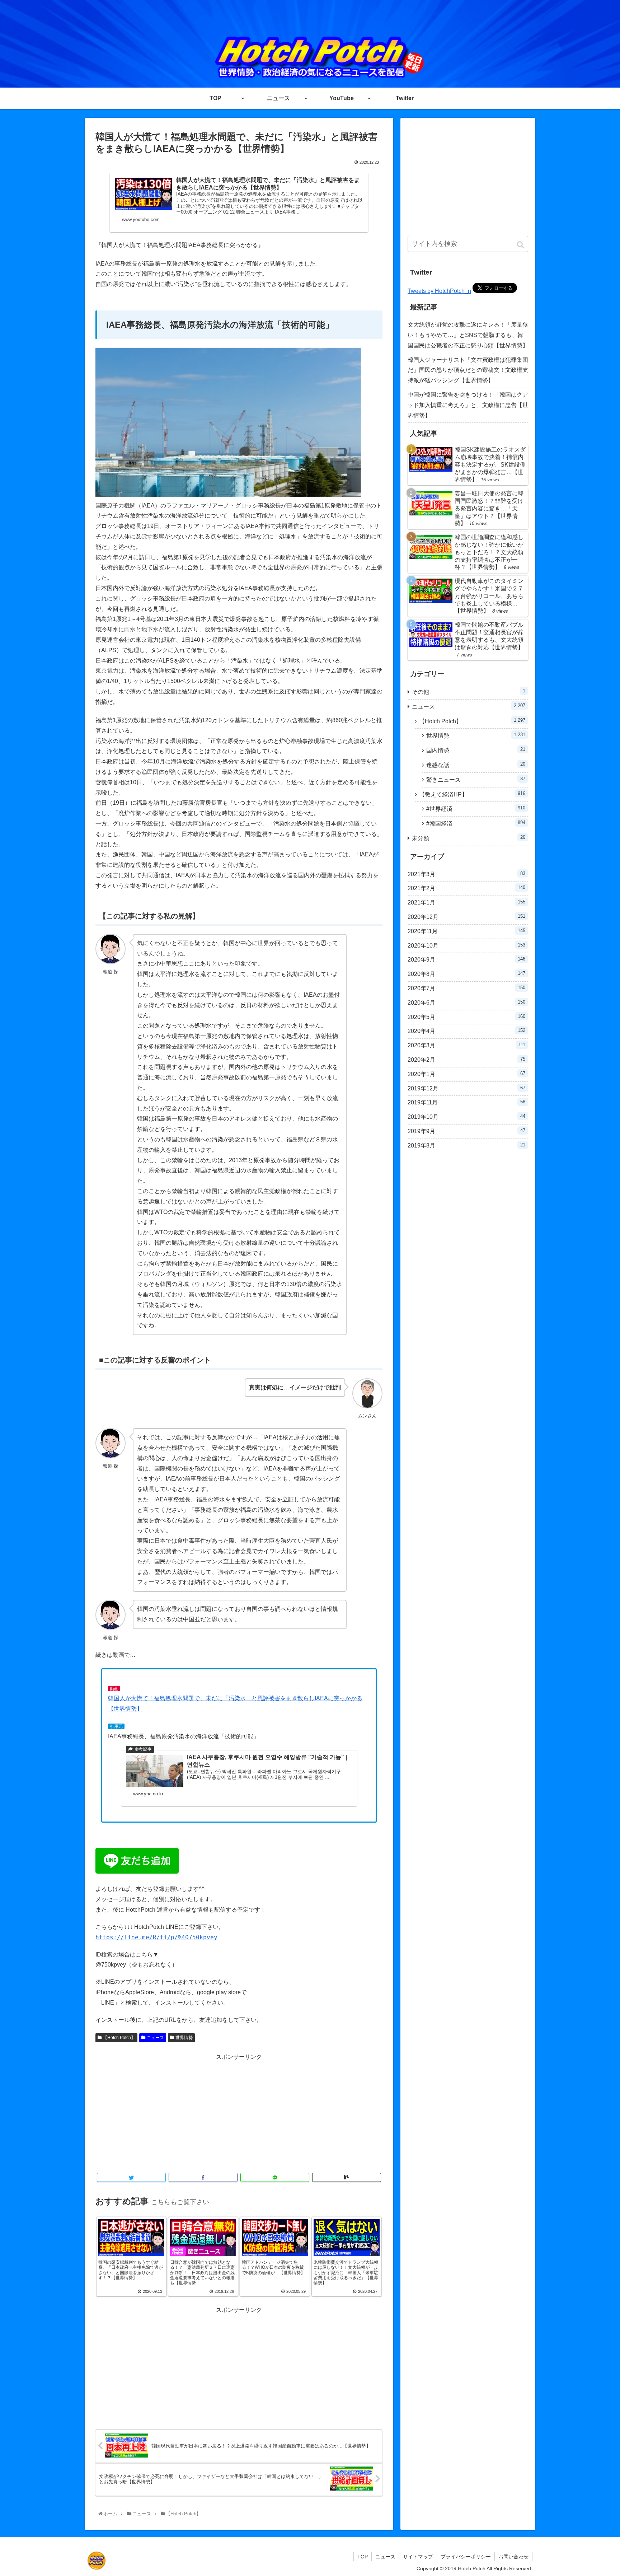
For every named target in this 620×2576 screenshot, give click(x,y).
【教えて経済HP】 (472, 794)
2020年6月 (466, 1002)
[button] (521, 245)
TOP (363, 2557)
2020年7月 (466, 988)
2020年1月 (466, 1074)
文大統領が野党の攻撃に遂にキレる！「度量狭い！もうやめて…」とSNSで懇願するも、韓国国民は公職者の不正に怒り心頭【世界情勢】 (468, 335)
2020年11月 (466, 931)
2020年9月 (466, 959)
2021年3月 (466, 874)
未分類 (469, 838)
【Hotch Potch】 (119, 2038)
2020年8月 (466, 974)
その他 (469, 691)
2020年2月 (466, 1060)
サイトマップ (418, 2557)
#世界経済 (476, 808)
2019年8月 (466, 1145)
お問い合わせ (513, 2557)
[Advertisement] (239, 2112)
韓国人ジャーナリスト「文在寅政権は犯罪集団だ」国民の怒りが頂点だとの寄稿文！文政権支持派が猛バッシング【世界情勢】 (468, 370)
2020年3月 (466, 1045)
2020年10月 (466, 945)
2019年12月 (466, 1088)
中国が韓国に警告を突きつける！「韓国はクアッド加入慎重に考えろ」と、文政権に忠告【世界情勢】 (468, 405)
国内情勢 (476, 750)
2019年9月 (466, 1131)
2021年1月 (466, 902)
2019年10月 (466, 1117)
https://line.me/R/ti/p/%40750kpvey (156, 1937)
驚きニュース (476, 779)
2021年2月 (466, 888)
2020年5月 (466, 1017)
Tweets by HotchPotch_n (439, 291)
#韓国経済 (476, 823)
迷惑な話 (476, 765)
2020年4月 (466, 1031)
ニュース (155, 2038)
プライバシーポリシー (466, 2557)
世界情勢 (184, 2038)
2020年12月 (466, 917)
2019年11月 (466, 1102)
